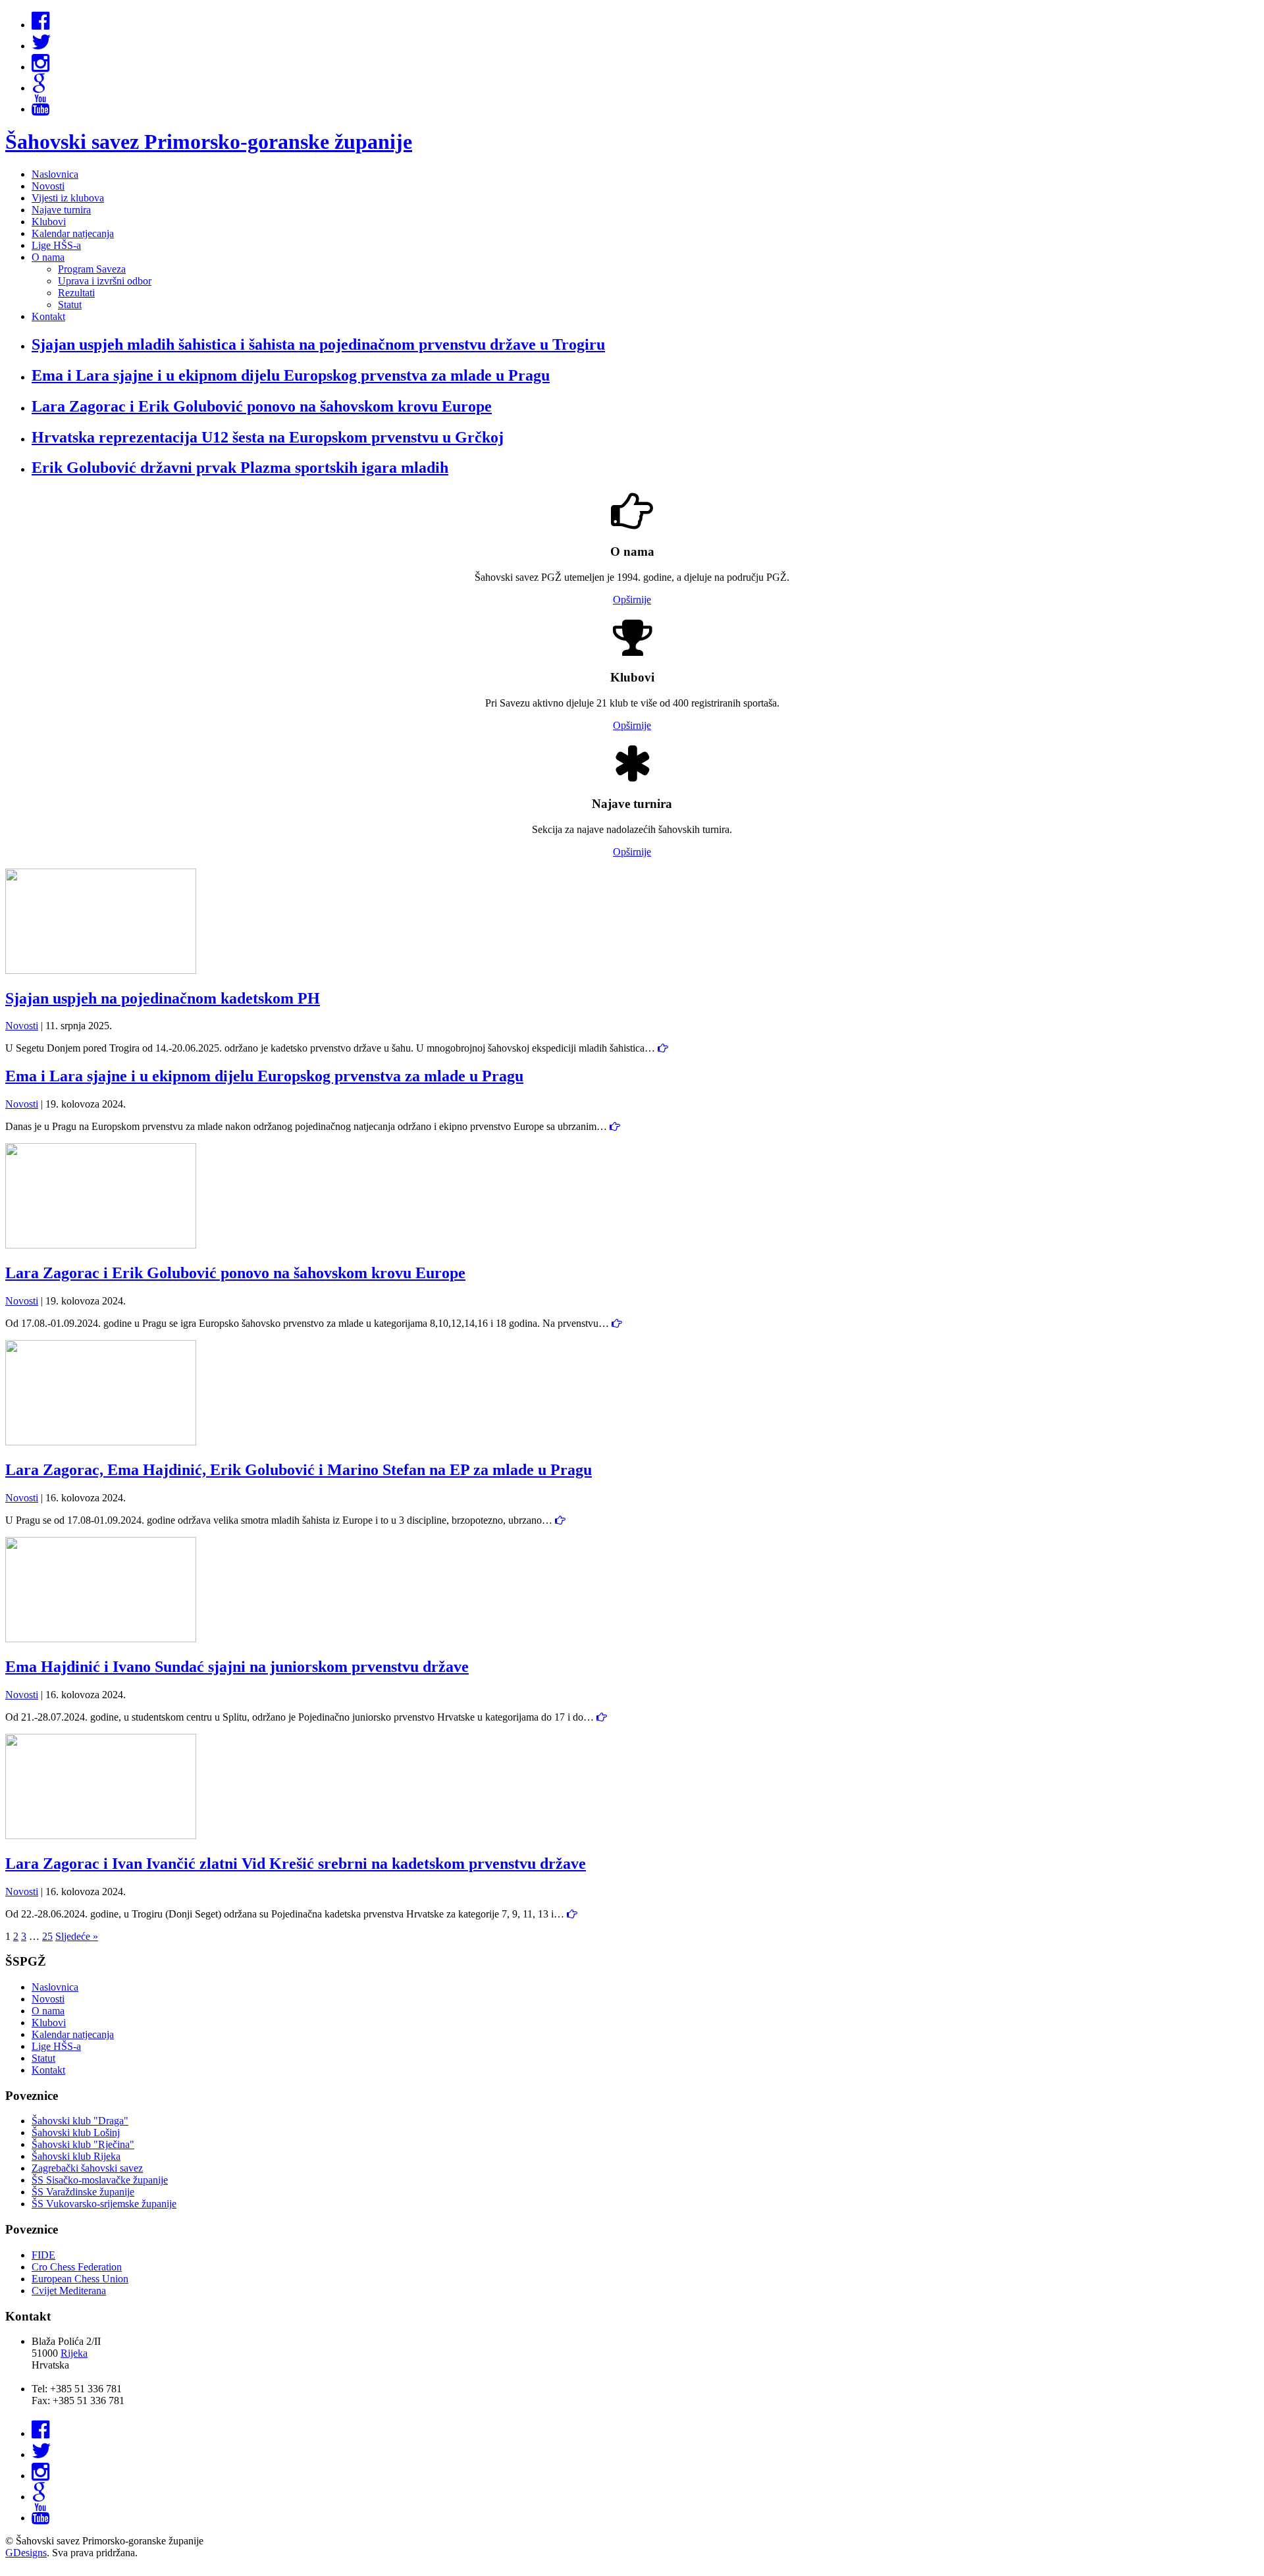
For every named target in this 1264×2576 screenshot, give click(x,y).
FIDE (43, 2255)
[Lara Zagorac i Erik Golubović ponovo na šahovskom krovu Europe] (101, 1245)
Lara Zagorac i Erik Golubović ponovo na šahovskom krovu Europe (235, 1273)
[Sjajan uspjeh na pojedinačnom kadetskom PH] (101, 970)
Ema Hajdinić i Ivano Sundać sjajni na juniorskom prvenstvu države (237, 1667)
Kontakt (48, 316)
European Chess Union (80, 2279)
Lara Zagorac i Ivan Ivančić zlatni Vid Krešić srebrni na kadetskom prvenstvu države (296, 1864)
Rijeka (74, 2353)
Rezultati (76, 293)
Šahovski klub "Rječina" (83, 2144)
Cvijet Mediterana (69, 2291)
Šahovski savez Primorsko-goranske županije (209, 142)
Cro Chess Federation (77, 2267)
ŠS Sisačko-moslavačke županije (100, 2180)
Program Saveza (92, 269)
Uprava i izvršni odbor (105, 281)
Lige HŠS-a (56, 245)
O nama (48, 257)
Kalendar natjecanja (73, 233)
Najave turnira (61, 210)
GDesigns (26, 2553)
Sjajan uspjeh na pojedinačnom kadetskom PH (163, 998)
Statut (70, 305)
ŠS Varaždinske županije (83, 2192)
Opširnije (632, 600)
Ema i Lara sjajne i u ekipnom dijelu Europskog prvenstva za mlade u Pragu (264, 1076)
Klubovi (49, 222)
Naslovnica (55, 174)
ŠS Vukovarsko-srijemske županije (104, 2204)
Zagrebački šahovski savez (87, 2168)
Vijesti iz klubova (68, 198)
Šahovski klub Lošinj (76, 2133)
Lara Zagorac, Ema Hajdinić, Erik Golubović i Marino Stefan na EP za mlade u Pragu (299, 1470)
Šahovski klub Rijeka (76, 2156)
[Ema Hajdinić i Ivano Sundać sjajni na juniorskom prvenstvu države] (101, 1639)
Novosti (48, 186)
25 (47, 1936)
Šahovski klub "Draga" (80, 2121)
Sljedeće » (77, 1936)
